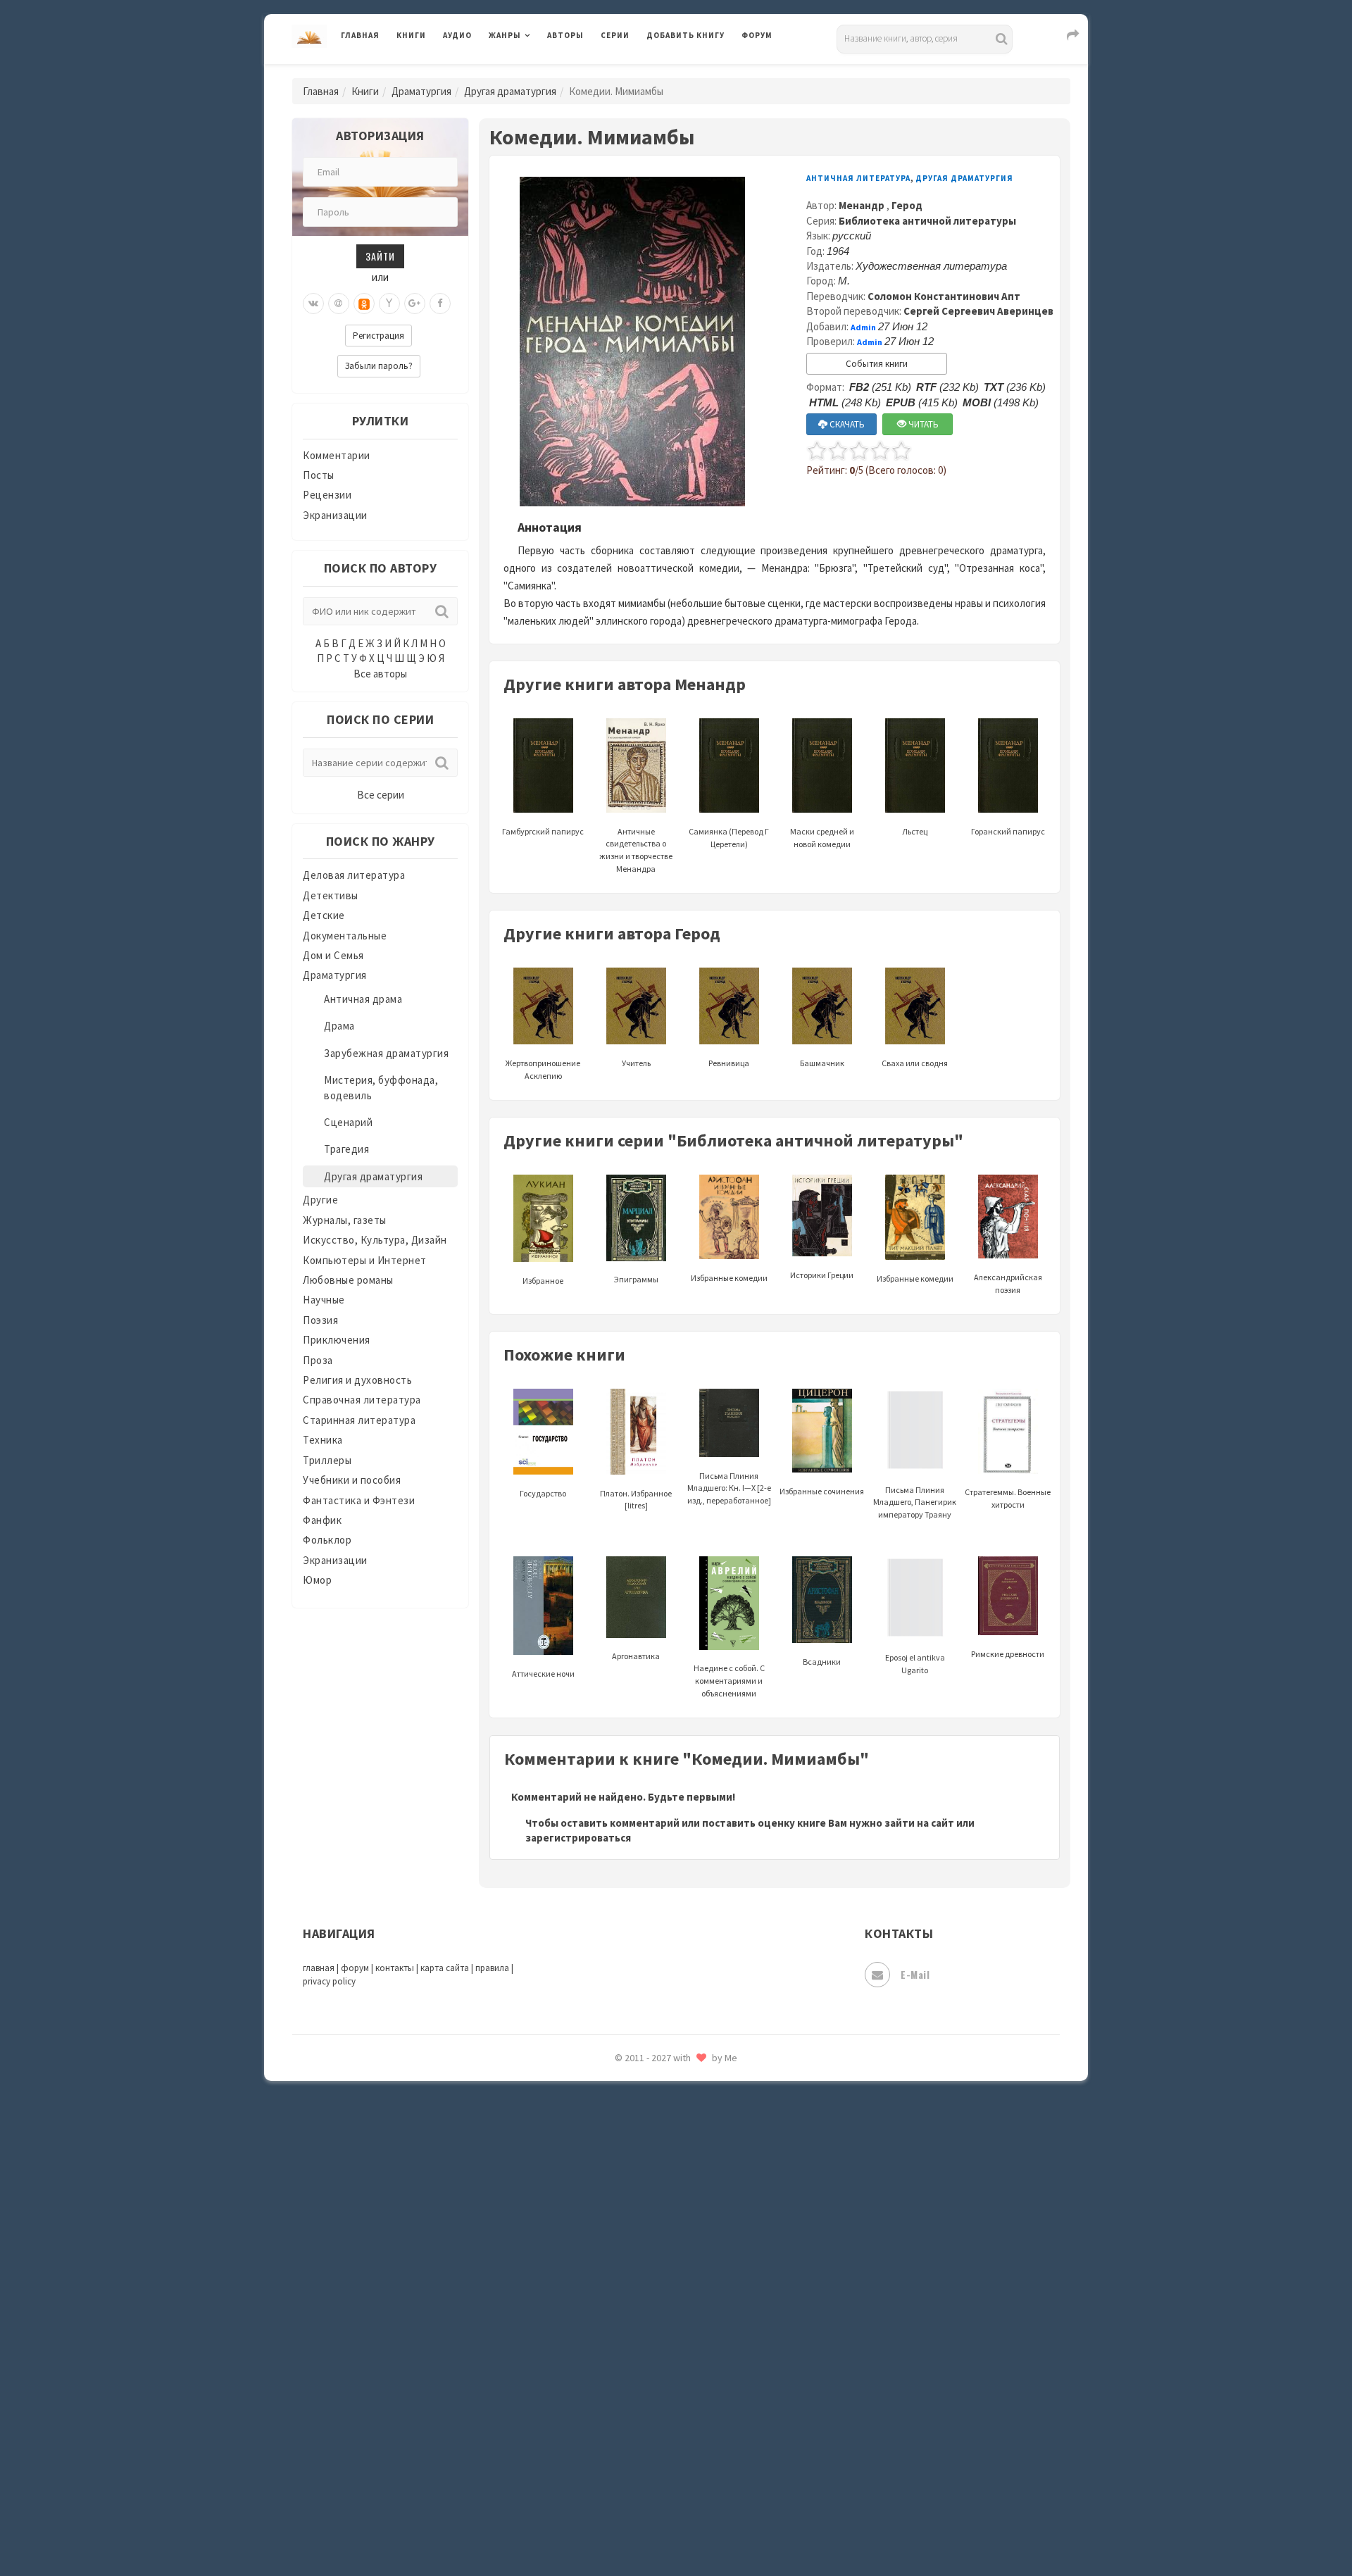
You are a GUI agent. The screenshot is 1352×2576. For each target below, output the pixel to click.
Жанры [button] (505, 35)
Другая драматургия (510, 91)
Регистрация (378, 336)
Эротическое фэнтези (702, 2496)
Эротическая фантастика (710, 2465)
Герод (907, 205)
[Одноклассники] (364, 304)
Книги (411, 35)
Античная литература (858, 178)
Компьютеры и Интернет (365, 1260)
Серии (615, 35)
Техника (323, 1440)
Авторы (565, 35)
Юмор (317, 1580)
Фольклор (327, 1540)
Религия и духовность (357, 1380)
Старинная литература (359, 1420)
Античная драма (363, 999)
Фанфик (322, 1520)
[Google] (415, 304)
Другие (320, 1200)
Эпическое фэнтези (696, 2434)
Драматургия (421, 91)
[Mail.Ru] (339, 304)
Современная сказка (697, 2119)
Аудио (457, 35)
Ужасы (663, 2276)
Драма (339, 1026)
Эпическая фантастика (704, 2402)
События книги (877, 364)
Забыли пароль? (379, 366)
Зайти (380, 256)
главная (319, 1968)
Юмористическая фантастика (721, 2528)
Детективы (331, 895)
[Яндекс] (389, 304)
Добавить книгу (686, 35)
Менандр (863, 205)
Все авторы (380, 674)
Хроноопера (676, 2370)
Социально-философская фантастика (741, 2150)
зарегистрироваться (578, 1838)
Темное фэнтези (688, 2213)
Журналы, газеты (345, 1220)
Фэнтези (669, 2339)
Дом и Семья (333, 955)
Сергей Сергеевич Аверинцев (978, 311)
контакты (395, 1968)
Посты (319, 475)
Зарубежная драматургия (386, 1053)
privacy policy (329, 1981)
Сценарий (348, 1122)
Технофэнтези (683, 2245)
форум (355, 1968)
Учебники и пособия (352, 1480)
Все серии (381, 795)
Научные (324, 1300)
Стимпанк (672, 2182)
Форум (757, 35)
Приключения (337, 1340)
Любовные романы (348, 1280)
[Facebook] (440, 304)
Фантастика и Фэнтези (359, 1500)
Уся (656, 2308)
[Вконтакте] (313, 304)
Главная (360, 35)
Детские (324, 915)
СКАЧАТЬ (846, 424)
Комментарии (337, 455)
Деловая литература (697, 72)
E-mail (915, 1974)
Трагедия (346, 1149)
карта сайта (445, 1968)
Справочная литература (362, 1400)
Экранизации (335, 515)
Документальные (345, 936)
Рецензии (327, 495)
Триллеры (327, 1460)
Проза (318, 1360)
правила (492, 1968)
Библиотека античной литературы (927, 221)
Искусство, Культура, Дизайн (375, 1240)
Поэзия (320, 1320)
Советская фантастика (704, 2087)
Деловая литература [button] (538, 72)
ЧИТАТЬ (922, 424)
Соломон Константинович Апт (944, 296)
